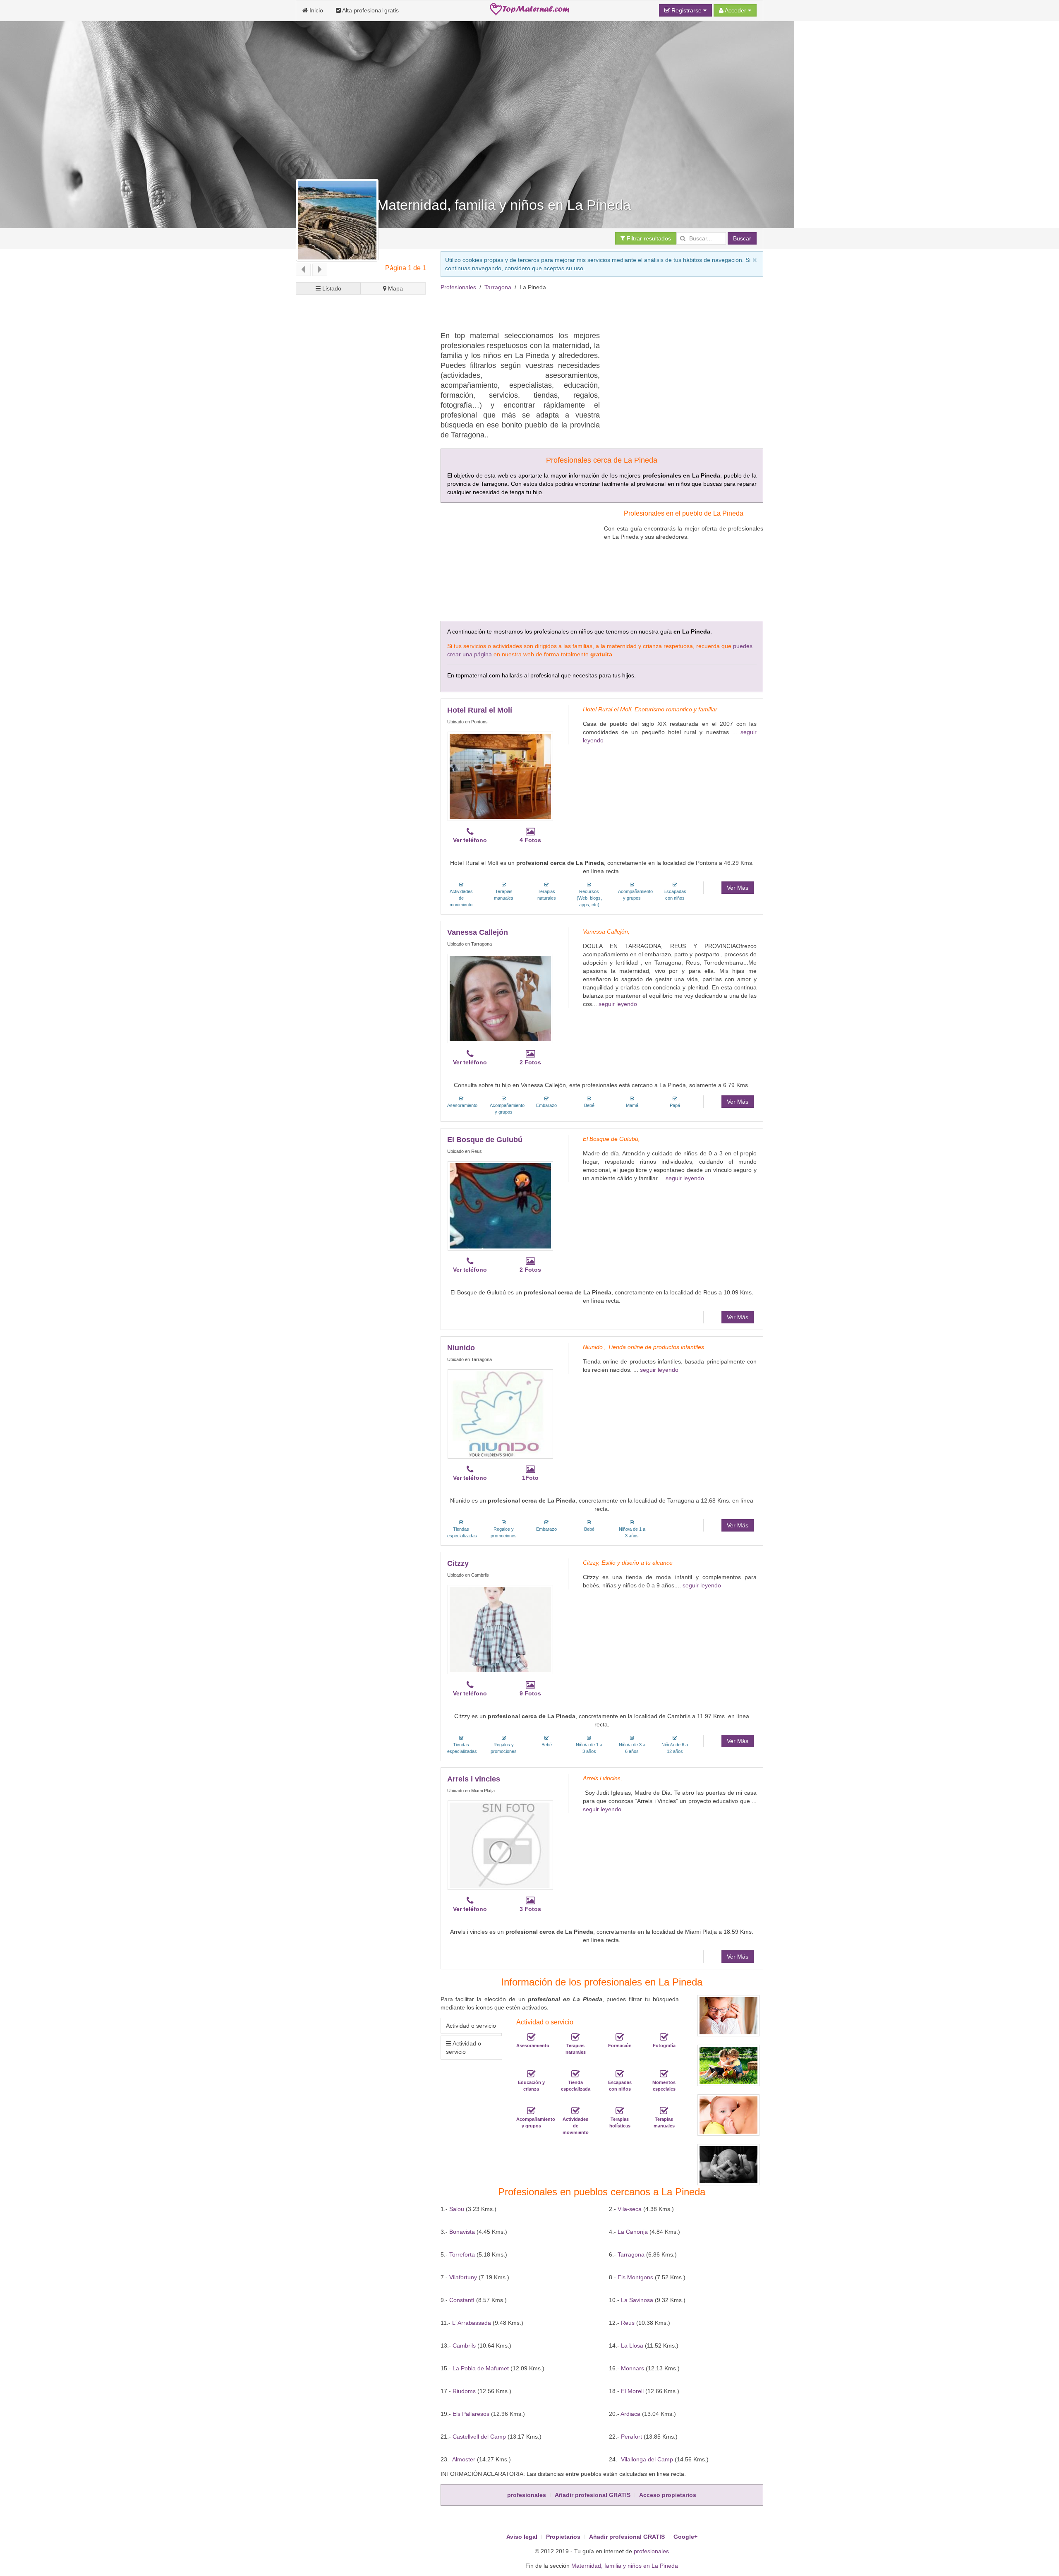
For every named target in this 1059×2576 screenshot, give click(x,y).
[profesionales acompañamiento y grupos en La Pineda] (531, 2111)
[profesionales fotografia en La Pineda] (664, 2037)
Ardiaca (630, 2414)
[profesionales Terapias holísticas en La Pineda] (620, 2111)
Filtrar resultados (648, 238)
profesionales (651, 2551)
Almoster (464, 2459)
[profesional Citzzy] (500, 1630)
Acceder (736, 10)
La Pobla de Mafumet (481, 2368)
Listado (331, 288)
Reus (628, 2323)
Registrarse (686, 10)
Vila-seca (630, 2209)
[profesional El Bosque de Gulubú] (500, 1206)
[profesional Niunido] (500, 1414)
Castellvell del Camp (479, 2437)
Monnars (633, 2368)
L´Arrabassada (472, 2323)
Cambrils (464, 2346)
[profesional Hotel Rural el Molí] (500, 776)
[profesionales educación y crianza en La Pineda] (531, 2074)
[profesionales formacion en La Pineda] (620, 2037)
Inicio (315, 10)
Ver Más (738, 888)
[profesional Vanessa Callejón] (500, 999)
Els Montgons (635, 2277)
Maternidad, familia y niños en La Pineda (625, 2566)
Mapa (395, 288)
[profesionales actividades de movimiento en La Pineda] (575, 2111)
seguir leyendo (618, 1004)
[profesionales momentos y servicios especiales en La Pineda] (664, 2074)
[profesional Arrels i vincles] (500, 1845)
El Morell (632, 2391)
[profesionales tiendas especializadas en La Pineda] (575, 2074)
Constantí (462, 2300)
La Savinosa (637, 2300)
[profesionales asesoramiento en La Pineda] (531, 2037)
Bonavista (462, 2232)
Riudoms (464, 2391)
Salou (457, 2209)
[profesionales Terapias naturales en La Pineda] (575, 2037)
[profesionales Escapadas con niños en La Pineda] (620, 2074)
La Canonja (633, 2232)
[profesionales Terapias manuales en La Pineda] (664, 2111)
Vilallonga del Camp (647, 2459)
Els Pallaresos (471, 2414)
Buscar (742, 238)
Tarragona (498, 287)
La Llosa (632, 2346)
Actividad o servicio (471, 2026)
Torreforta (462, 2254)
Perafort (631, 2437)
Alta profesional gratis (370, 10)
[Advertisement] (591, 310)
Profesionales (458, 287)
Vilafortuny (463, 2277)
